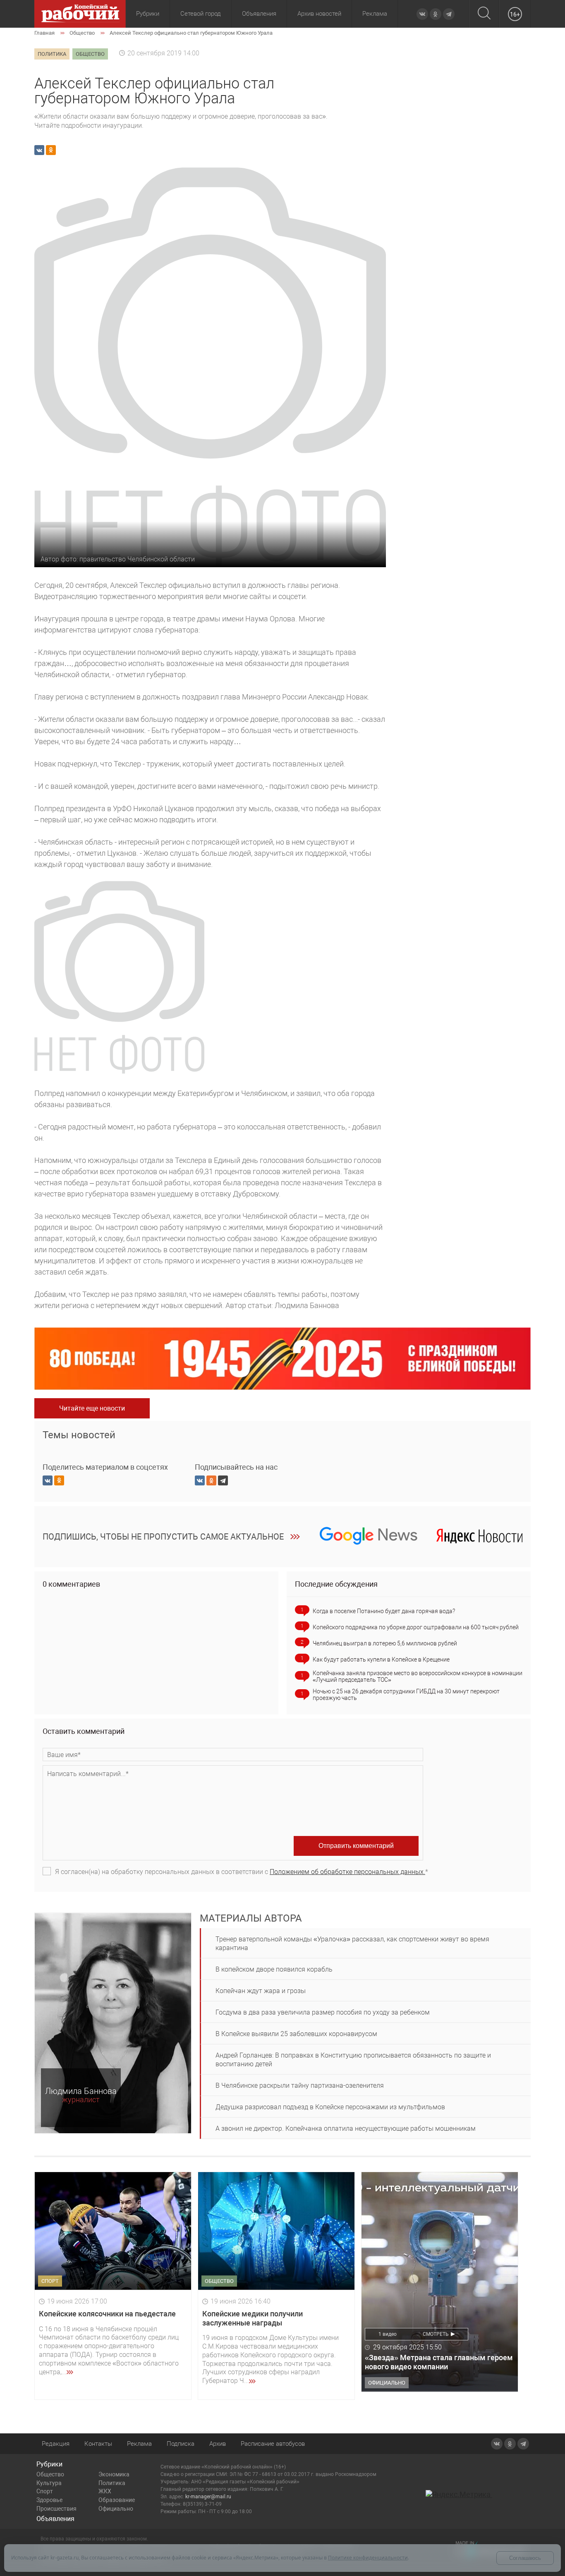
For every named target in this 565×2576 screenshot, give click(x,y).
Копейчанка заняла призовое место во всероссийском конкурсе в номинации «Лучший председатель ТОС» (418, 1676)
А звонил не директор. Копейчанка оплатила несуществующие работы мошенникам (346, 2128)
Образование (117, 2500)
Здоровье (49, 2500)
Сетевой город (201, 14)
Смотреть (436, 2334)
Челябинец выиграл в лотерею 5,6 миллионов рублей (385, 1643)
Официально (116, 2509)
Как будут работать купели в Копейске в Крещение (381, 1659)
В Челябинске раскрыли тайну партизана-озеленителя (300, 2085)
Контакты (98, 2444)
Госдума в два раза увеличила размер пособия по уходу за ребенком (323, 2012)
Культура (49, 2483)
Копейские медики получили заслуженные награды (253, 2318)
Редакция (56, 2444)
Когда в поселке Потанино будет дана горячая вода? (384, 1611)
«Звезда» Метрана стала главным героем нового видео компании (439, 2362)
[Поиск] (484, 14)
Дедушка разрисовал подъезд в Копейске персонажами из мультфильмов (330, 2107)
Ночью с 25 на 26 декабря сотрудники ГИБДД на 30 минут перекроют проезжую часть (406, 1695)
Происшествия (56, 2509)
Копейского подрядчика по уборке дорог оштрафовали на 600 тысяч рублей (416, 1627)
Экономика (114, 2474)
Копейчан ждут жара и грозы (261, 1991)
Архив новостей (319, 14)
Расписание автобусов (273, 2444)
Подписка (181, 2444)
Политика (112, 2483)
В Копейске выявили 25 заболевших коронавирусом (296, 2034)
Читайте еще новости (92, 1408)
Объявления (259, 14)
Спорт (45, 2491)
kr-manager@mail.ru (208, 2497)
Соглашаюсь (525, 2558)
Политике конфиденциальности (368, 2558)
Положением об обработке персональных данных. (347, 1872)
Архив (218, 2444)
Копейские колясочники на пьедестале (107, 2314)
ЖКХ (105, 2491)
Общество (50, 2474)
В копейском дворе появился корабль (274, 1969)
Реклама (375, 14)
